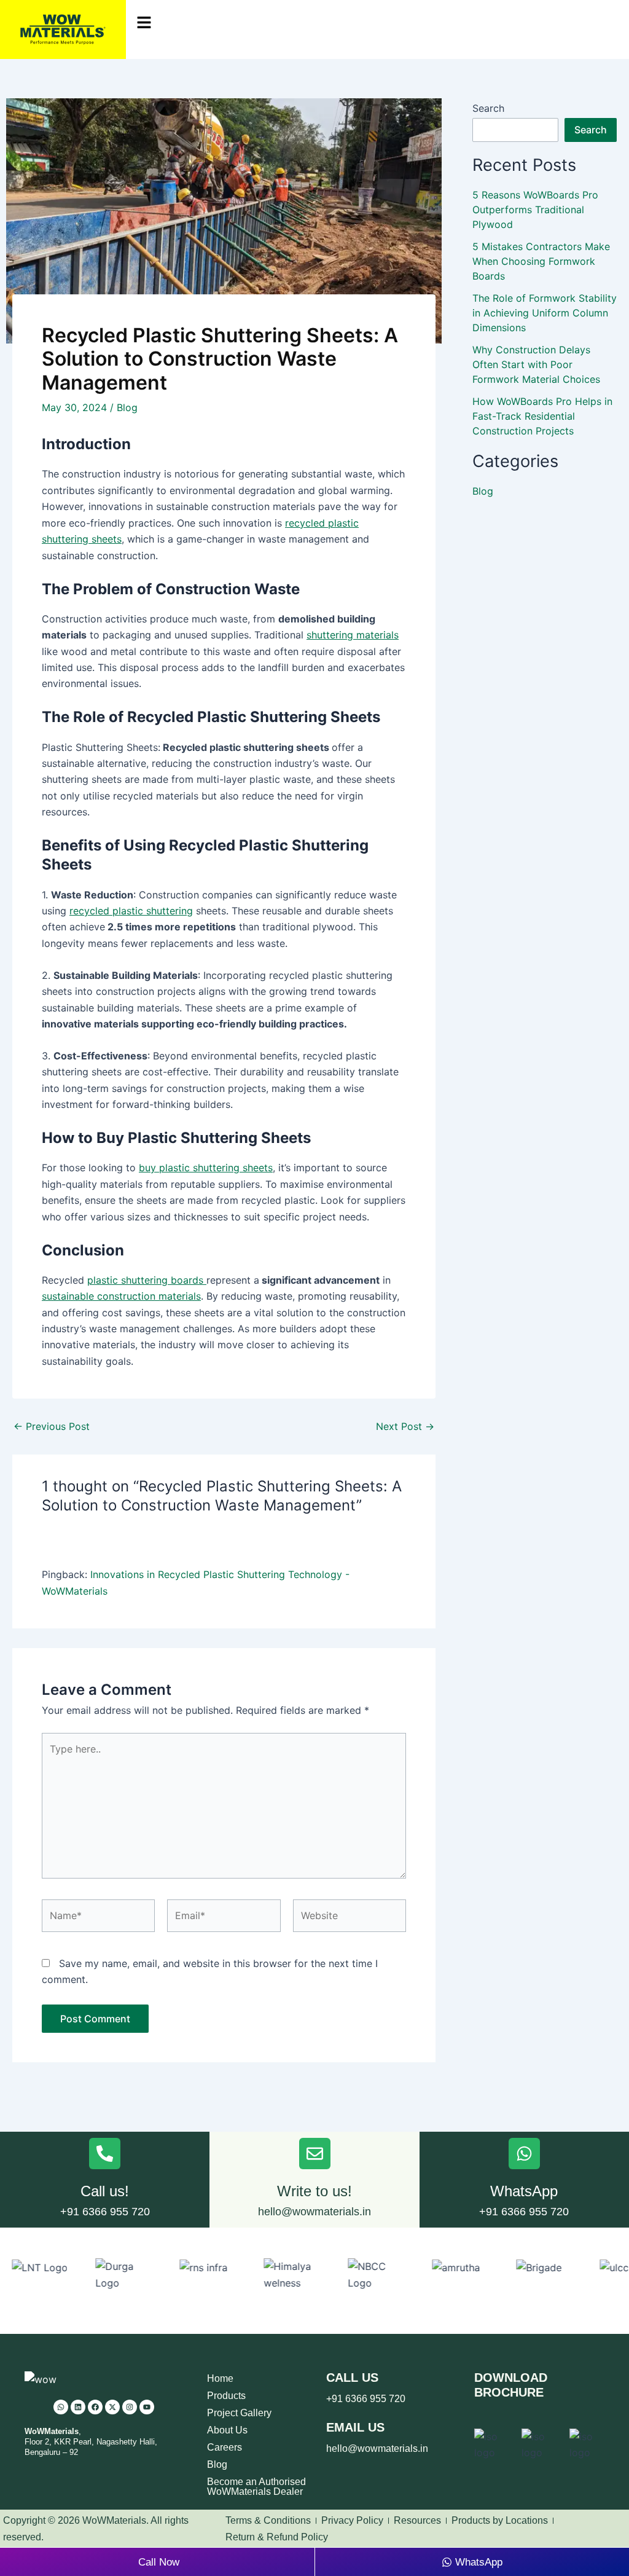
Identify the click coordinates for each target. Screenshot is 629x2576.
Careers (225, 2447)
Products (226, 2396)
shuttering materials (353, 635)
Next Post (405, 1426)
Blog (127, 407)
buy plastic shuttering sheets (206, 1168)
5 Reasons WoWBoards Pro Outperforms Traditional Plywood (535, 210)
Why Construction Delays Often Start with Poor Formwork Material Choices (536, 364)
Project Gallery (239, 2413)
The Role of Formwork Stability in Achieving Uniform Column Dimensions (545, 313)
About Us (227, 2430)
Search (488, 108)
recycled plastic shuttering (131, 911)
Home (220, 2378)
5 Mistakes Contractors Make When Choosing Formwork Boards (541, 261)
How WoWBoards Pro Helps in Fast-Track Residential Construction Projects (542, 416)
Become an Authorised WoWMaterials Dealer (256, 2487)
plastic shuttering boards (147, 1280)
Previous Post (52, 1426)
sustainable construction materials (121, 1296)
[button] (377, 23)
